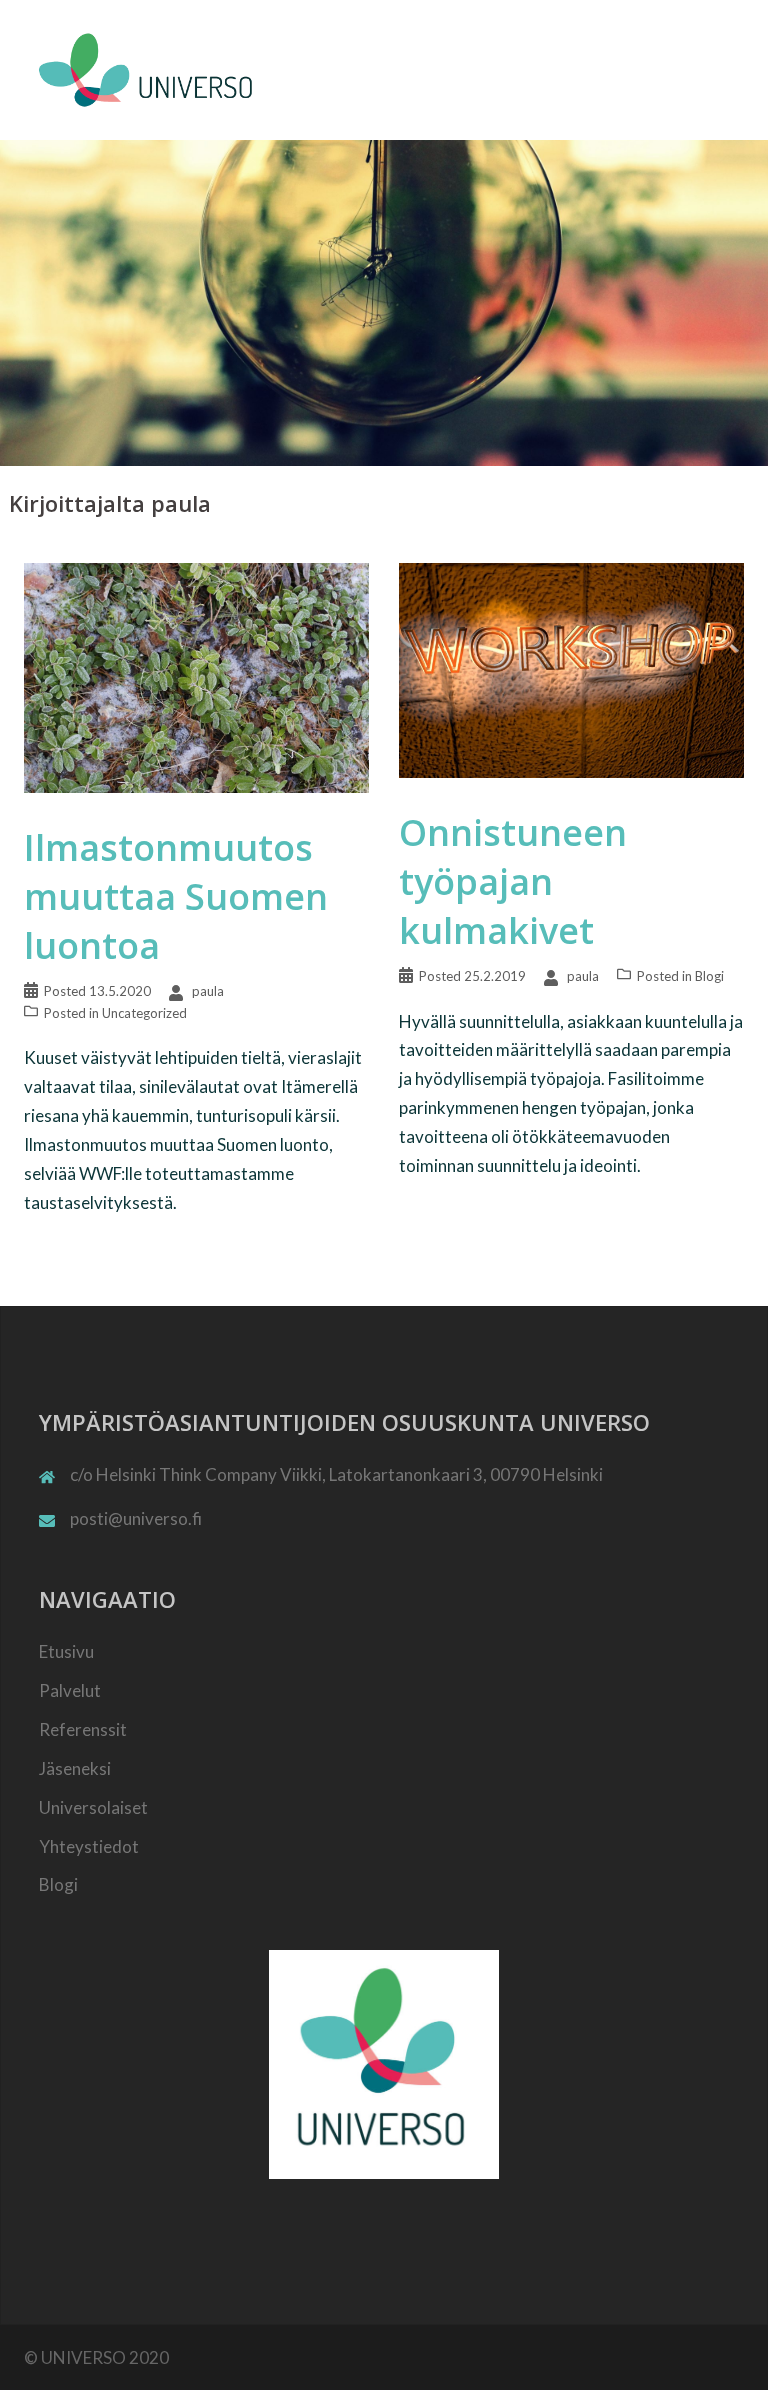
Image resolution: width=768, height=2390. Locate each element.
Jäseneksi (75, 1768)
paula (208, 991)
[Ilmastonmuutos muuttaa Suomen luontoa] (196, 675)
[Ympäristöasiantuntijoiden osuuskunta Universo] (149, 67)
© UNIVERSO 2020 (96, 2357)
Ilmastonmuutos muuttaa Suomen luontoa (176, 896)
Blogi (709, 976)
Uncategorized (144, 1013)
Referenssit (83, 1729)
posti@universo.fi (136, 1518)
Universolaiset (93, 1807)
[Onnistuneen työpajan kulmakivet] (571, 668)
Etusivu (66, 1651)
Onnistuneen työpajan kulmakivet (513, 881)
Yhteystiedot (89, 1846)
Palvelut (70, 1690)
